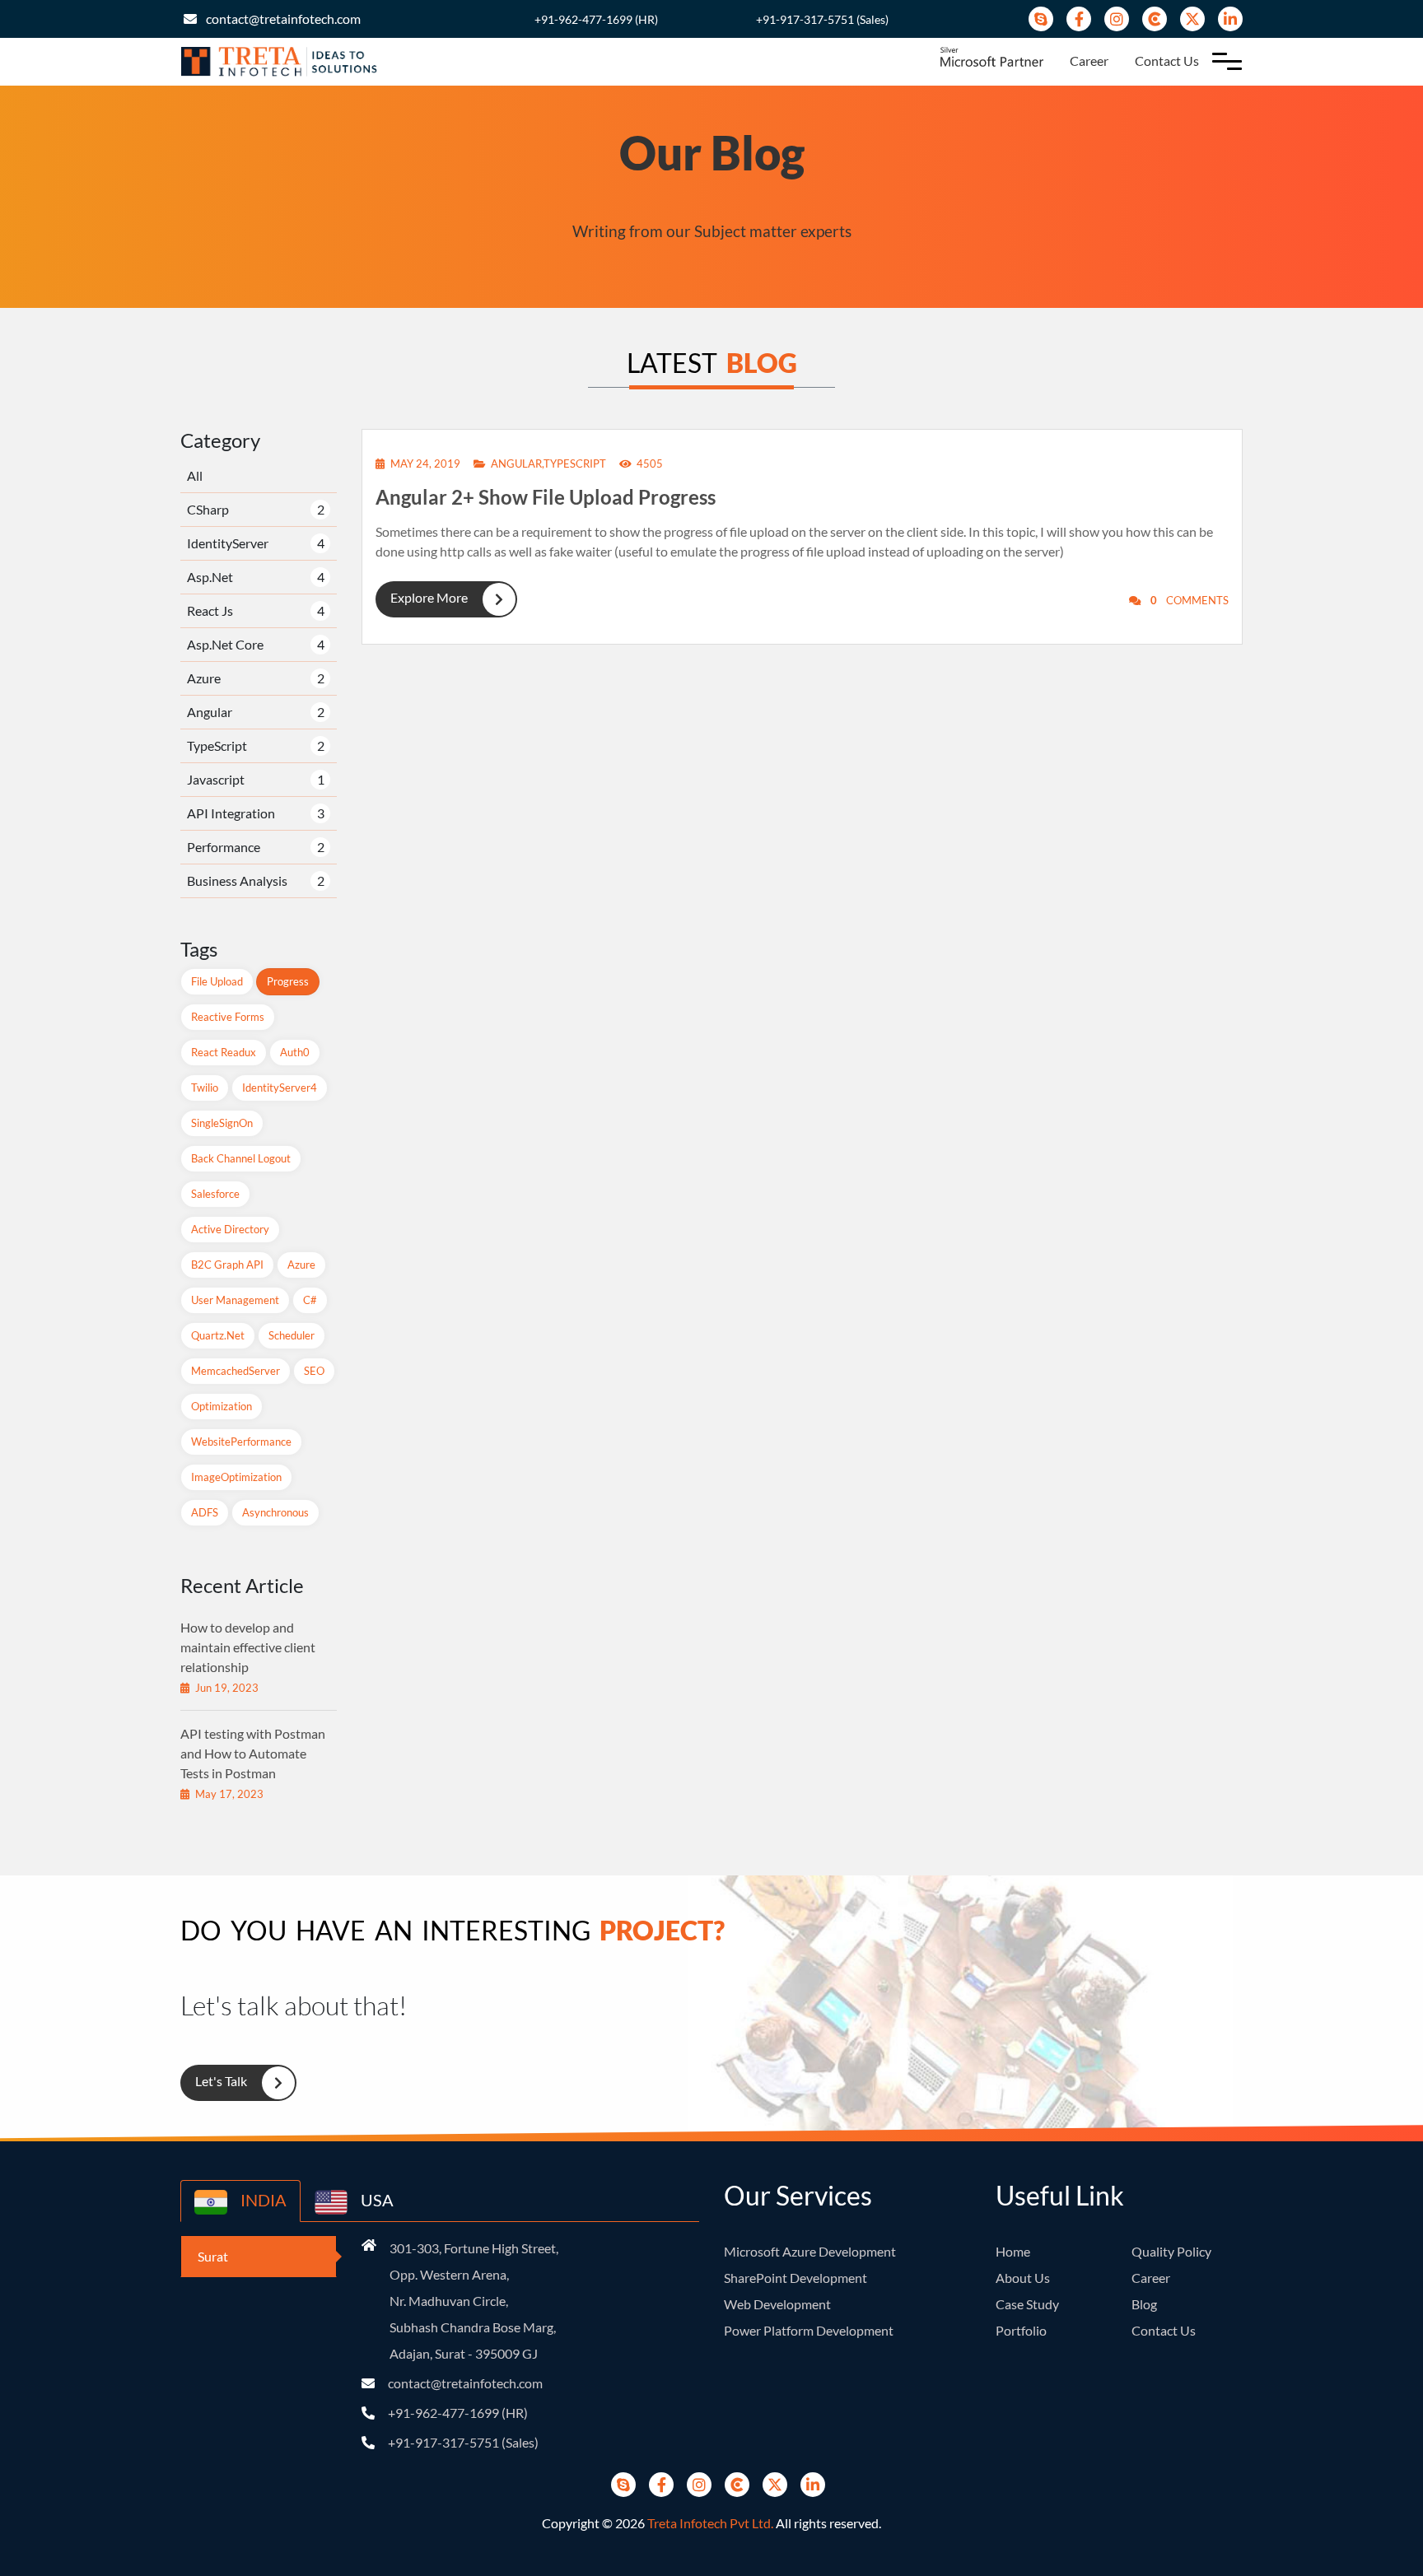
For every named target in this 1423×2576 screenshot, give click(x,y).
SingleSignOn (222, 1123)
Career (1089, 61)
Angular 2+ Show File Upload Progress (546, 497)
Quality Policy (1171, 2251)
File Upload (217, 981)
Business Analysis (237, 880)
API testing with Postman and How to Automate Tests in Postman (253, 1753)
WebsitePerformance (241, 1442)
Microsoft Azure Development (810, 2251)
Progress (288, 981)
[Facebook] (1079, 19)
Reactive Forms (228, 1017)
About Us (1023, 2278)
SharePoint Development (795, 2278)
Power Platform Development (809, 2330)
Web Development (777, 2304)
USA (376, 2200)
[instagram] (1117, 19)
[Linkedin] (1230, 19)
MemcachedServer (236, 1371)
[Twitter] (1192, 19)
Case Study (1027, 2304)
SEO (314, 1371)
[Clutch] (1155, 19)
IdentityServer (228, 543)
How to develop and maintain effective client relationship (248, 1647)
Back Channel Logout (241, 1158)
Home (1013, 2251)
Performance (224, 847)
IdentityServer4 (280, 1088)
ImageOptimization (236, 1477)
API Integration (231, 813)
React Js (210, 610)
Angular (210, 712)
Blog (1144, 2304)
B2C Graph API (227, 1265)
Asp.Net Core (225, 644)
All (195, 475)
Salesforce (215, 1194)
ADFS (205, 1512)
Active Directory (230, 1229)
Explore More (429, 597)
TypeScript (217, 745)
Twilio (205, 1088)
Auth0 (295, 1052)
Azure (204, 678)
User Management (235, 1300)
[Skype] (1041, 19)
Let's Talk (221, 2081)
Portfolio (1021, 2330)
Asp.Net (210, 577)
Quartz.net (218, 1335)
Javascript (216, 779)
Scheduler (292, 1335)
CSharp (208, 509)
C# (310, 1300)
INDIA (262, 2200)
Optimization (222, 1406)
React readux (224, 1052)
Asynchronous (275, 1512)
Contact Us (1167, 61)
